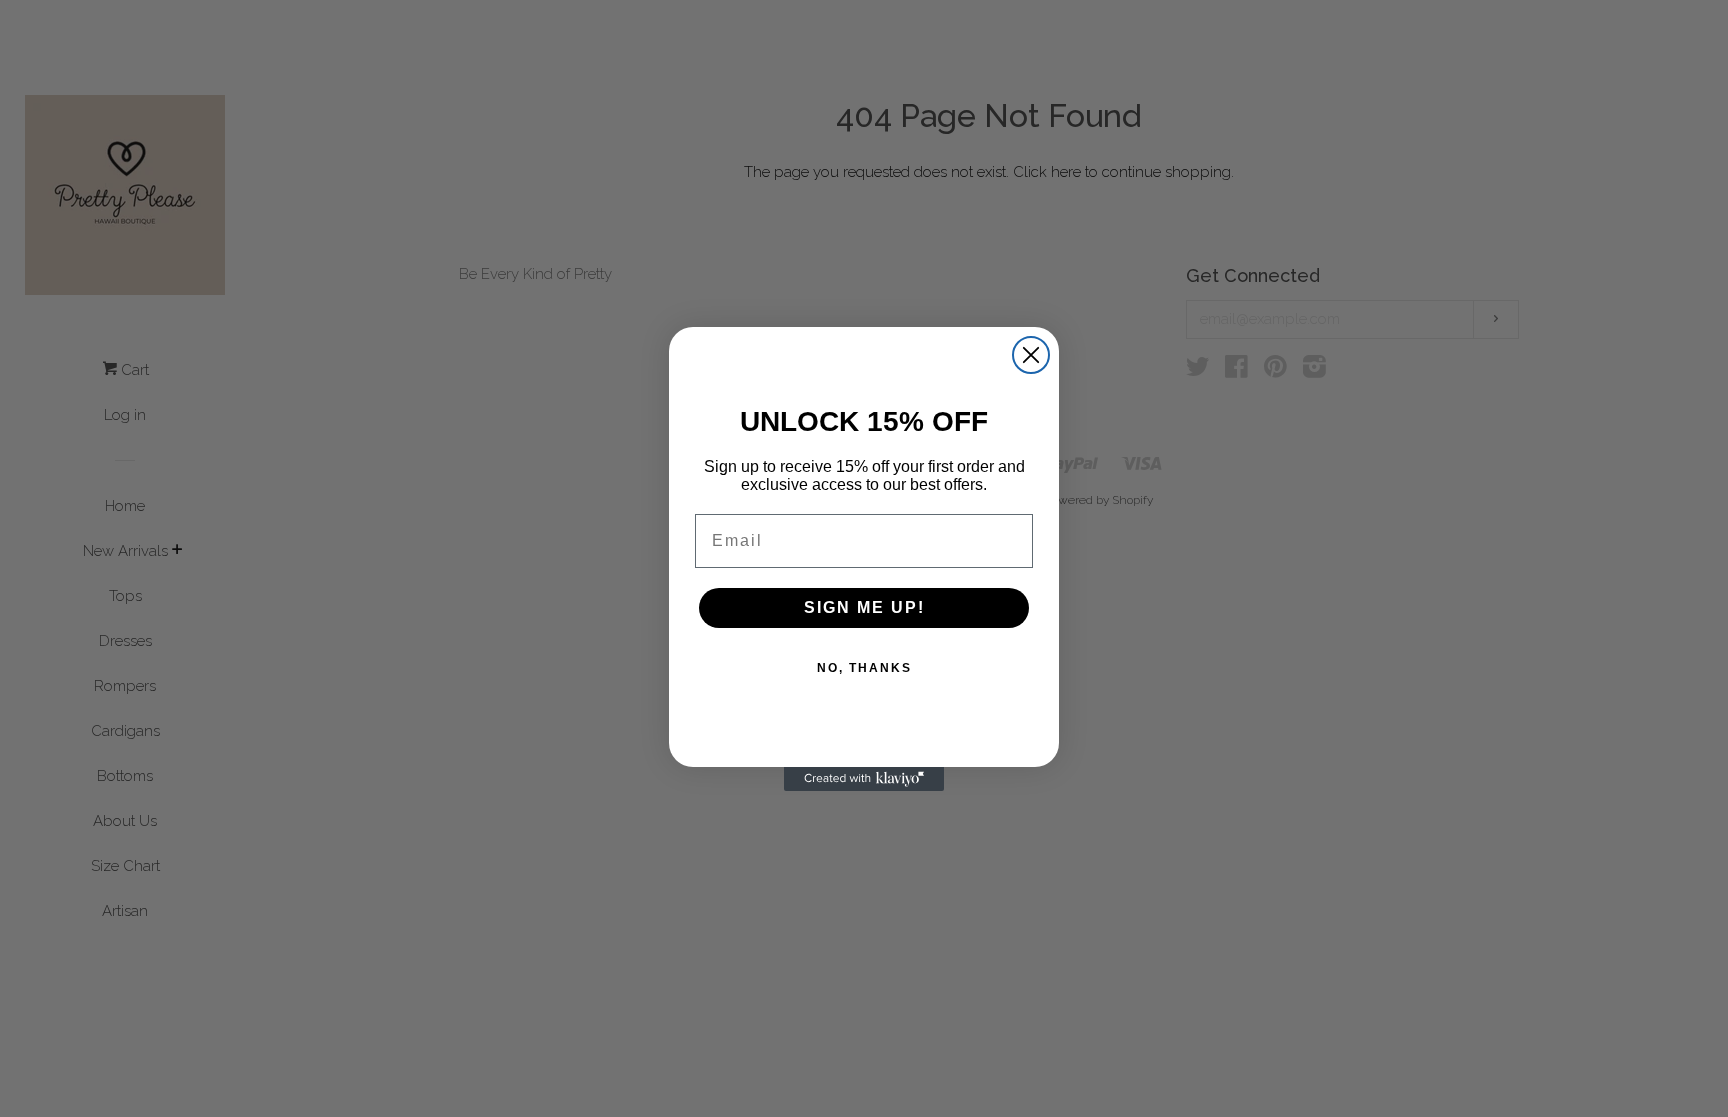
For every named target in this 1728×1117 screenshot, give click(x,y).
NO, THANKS (864, 668)
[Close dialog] (1031, 355)
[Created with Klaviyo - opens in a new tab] (864, 779)
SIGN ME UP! (864, 607)
